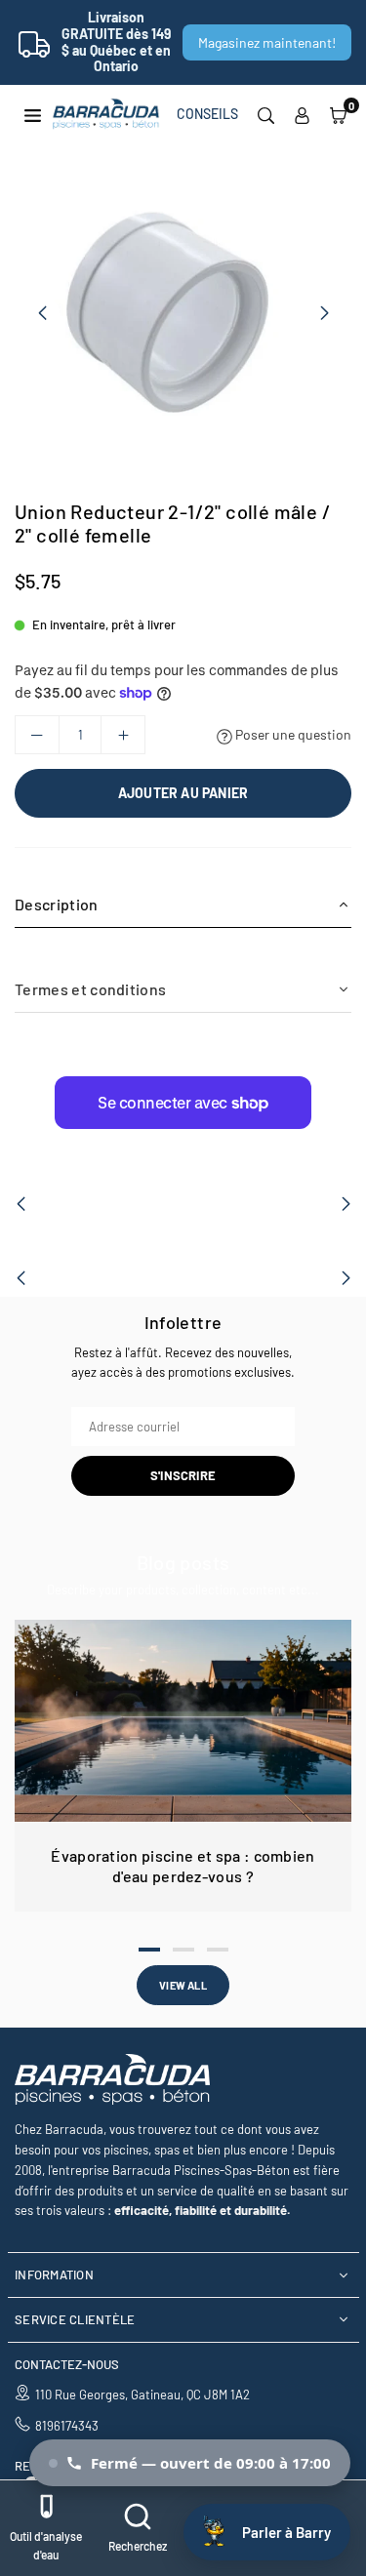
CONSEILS (207, 114)
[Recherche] (266, 114)
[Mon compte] (302, 114)
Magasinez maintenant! (267, 42)
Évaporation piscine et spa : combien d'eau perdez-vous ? (183, 1866)
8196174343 (67, 2426)
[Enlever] (37, 735)
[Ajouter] (123, 735)
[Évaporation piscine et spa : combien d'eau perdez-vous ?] (183, 1721)
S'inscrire (183, 1475)
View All (183, 1985)
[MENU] (33, 114)
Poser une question (292, 734)
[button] (338, 114)
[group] (183, 312)
